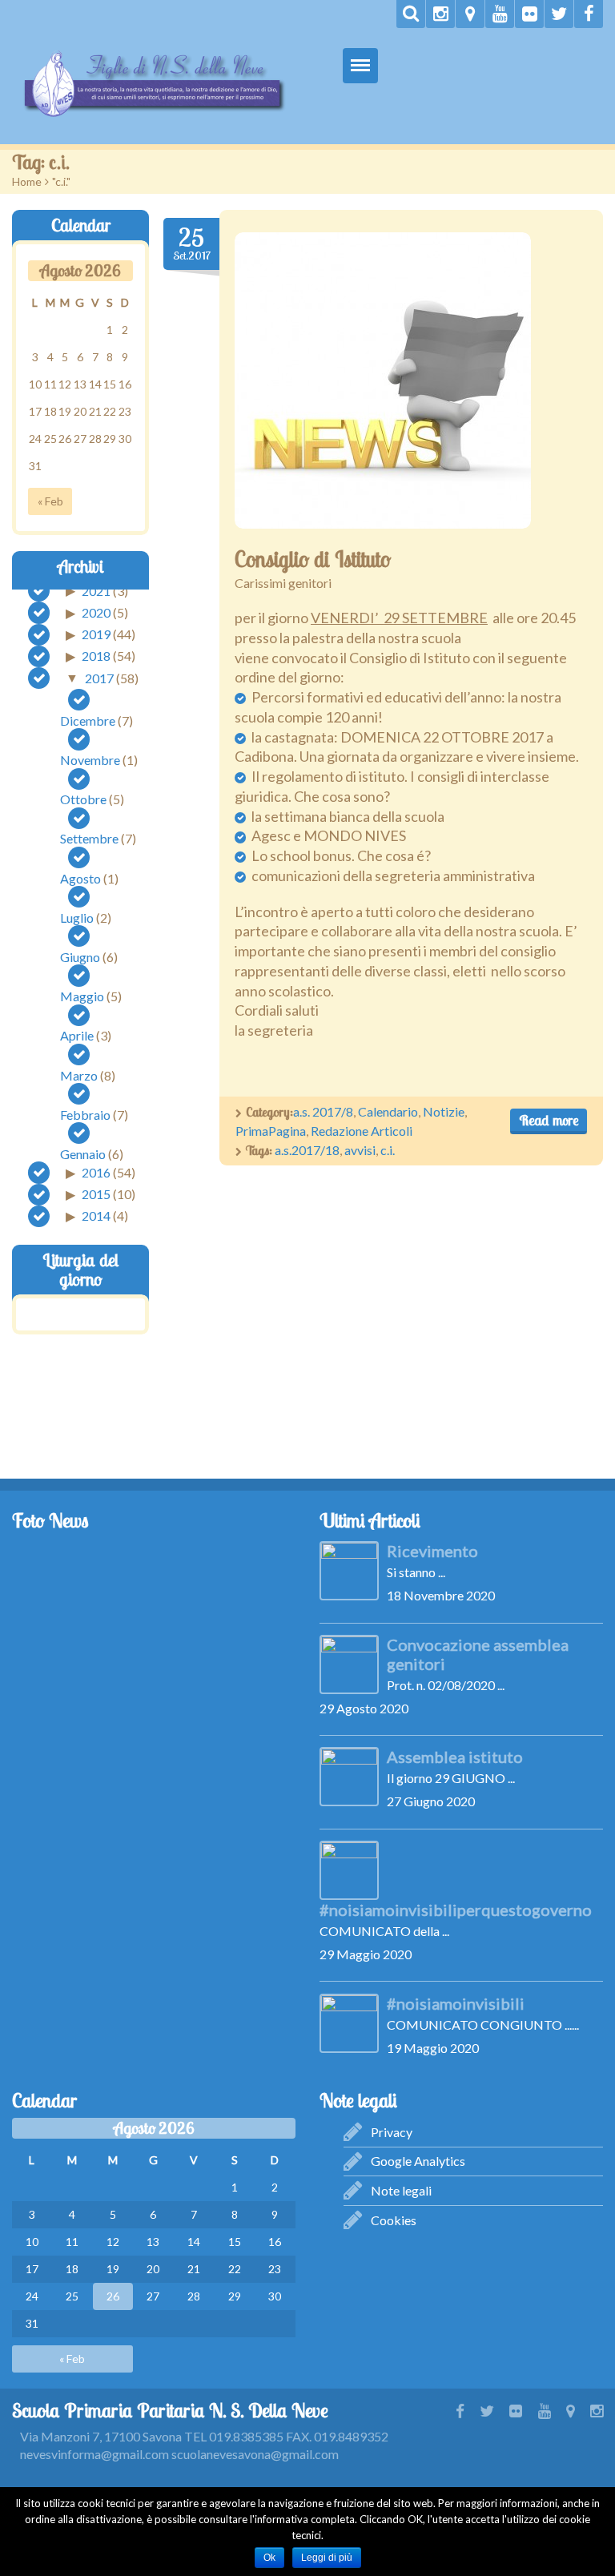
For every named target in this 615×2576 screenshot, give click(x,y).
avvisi (360, 1150)
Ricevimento (432, 1551)
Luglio (77, 918)
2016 (96, 1172)
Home (27, 181)
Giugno (80, 957)
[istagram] (440, 14)
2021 (96, 590)
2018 (96, 656)
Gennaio (83, 1154)
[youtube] (500, 14)
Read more (549, 1120)
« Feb (50, 501)
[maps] (470, 14)
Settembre (89, 838)
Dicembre (88, 720)
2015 (96, 1194)
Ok (269, 2558)
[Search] (411, 14)
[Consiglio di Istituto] (383, 380)
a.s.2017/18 (307, 1150)
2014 (96, 1216)
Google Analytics (418, 2161)
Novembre (90, 760)
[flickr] (529, 14)
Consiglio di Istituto (313, 559)
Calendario (388, 1111)
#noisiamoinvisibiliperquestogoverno (456, 1910)
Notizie (444, 1111)
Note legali (401, 2190)
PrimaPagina (271, 1131)
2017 (99, 677)
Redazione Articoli (362, 1131)
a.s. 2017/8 (323, 1111)
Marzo (79, 1075)
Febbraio (85, 1115)
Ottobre (83, 799)
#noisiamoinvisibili (456, 2003)
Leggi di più (327, 2558)
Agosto (80, 878)
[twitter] (559, 14)
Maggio (82, 996)
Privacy (392, 2132)
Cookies (394, 2220)
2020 (96, 612)
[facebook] (589, 14)
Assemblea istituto (455, 1757)
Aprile (77, 1035)
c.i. (388, 1150)
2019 (96, 634)
